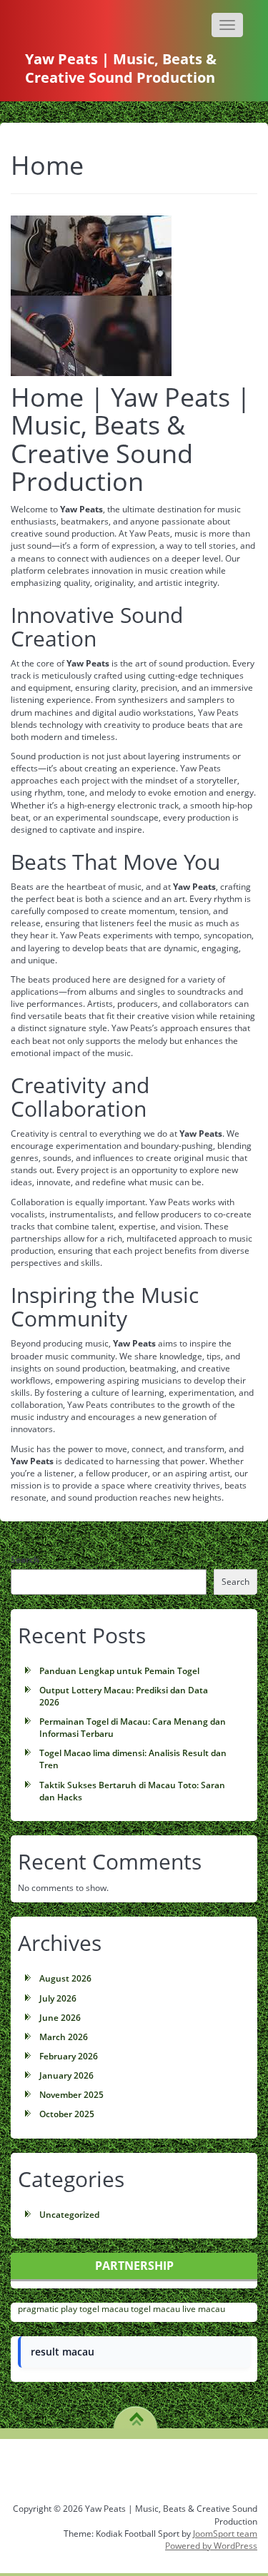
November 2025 (71, 2095)
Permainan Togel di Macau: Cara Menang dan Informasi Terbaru (133, 1728)
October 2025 (67, 2114)
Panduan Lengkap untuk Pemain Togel (119, 1671)
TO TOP (136, 2414)
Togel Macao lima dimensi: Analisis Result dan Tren (133, 1759)
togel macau (104, 2309)
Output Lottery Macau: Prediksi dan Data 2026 (124, 1696)
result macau (63, 2352)
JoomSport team (225, 2534)
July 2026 (58, 1998)
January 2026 (66, 2075)
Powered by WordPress (211, 2546)
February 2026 (69, 2056)
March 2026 (64, 2037)
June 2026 (60, 2018)
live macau (204, 2309)
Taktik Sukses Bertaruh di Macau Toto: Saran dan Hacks (132, 1791)
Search (25, 1560)
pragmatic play (48, 2309)
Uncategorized (69, 2215)
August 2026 (65, 1978)
